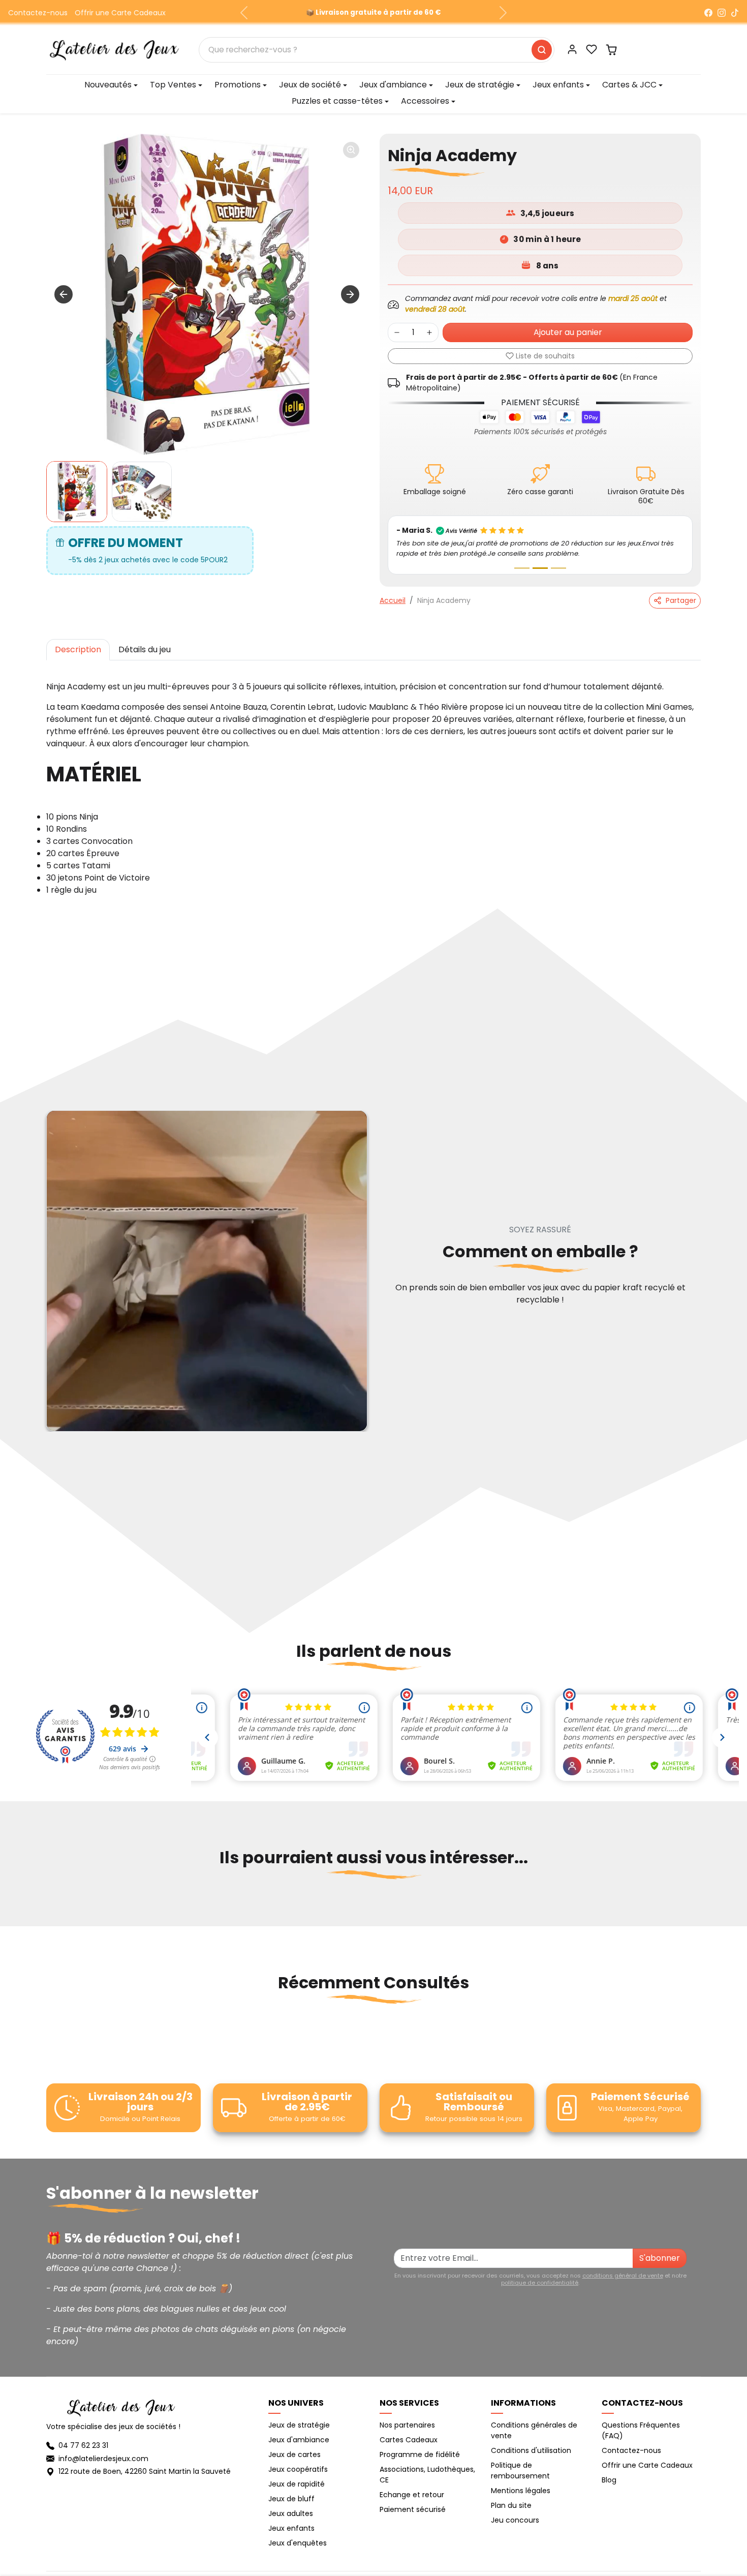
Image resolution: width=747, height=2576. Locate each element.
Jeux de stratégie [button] (480, 85)
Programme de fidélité (420, 2454)
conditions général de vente (623, 2276)
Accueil (393, 600)
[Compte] (572, 49)
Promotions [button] (238, 85)
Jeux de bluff (291, 2499)
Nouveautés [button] (108, 85)
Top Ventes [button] (173, 85)
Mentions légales (521, 2491)
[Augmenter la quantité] (429, 332)
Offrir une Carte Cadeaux (120, 13)
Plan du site (511, 2505)
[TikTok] (735, 13)
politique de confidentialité (540, 2283)
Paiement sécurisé (413, 2509)
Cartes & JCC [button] (629, 85)
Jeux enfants (291, 2528)
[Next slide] (350, 294)
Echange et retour (412, 2495)
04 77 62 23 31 (83, 2445)
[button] (592, 49)
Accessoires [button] (425, 101)
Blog (609, 2480)
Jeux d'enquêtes (298, 2543)
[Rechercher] (542, 50)
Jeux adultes (291, 2513)
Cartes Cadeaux (409, 2440)
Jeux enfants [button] (558, 85)
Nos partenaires (407, 2425)
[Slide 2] (540, 568)
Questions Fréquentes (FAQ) (641, 2430)
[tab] (78, 650)
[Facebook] (708, 13)
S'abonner (660, 2258)
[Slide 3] (558, 568)
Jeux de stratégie (299, 2425)
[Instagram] (722, 13)
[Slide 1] (522, 568)
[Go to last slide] (64, 294)
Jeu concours (515, 2520)
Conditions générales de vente (534, 2430)
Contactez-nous (38, 13)
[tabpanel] (373, 786)
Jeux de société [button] (310, 85)
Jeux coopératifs (298, 2469)
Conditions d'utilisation (531, 2450)
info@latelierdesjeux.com (103, 2459)
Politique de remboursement (520, 2471)
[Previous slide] (47, 1908)
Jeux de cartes (294, 2454)
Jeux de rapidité (297, 2484)
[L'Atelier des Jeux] (114, 49)
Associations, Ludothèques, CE (427, 2475)
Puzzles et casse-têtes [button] (337, 101)
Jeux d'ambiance (299, 2440)
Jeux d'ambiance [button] (393, 85)
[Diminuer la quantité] (397, 332)
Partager (681, 600)
